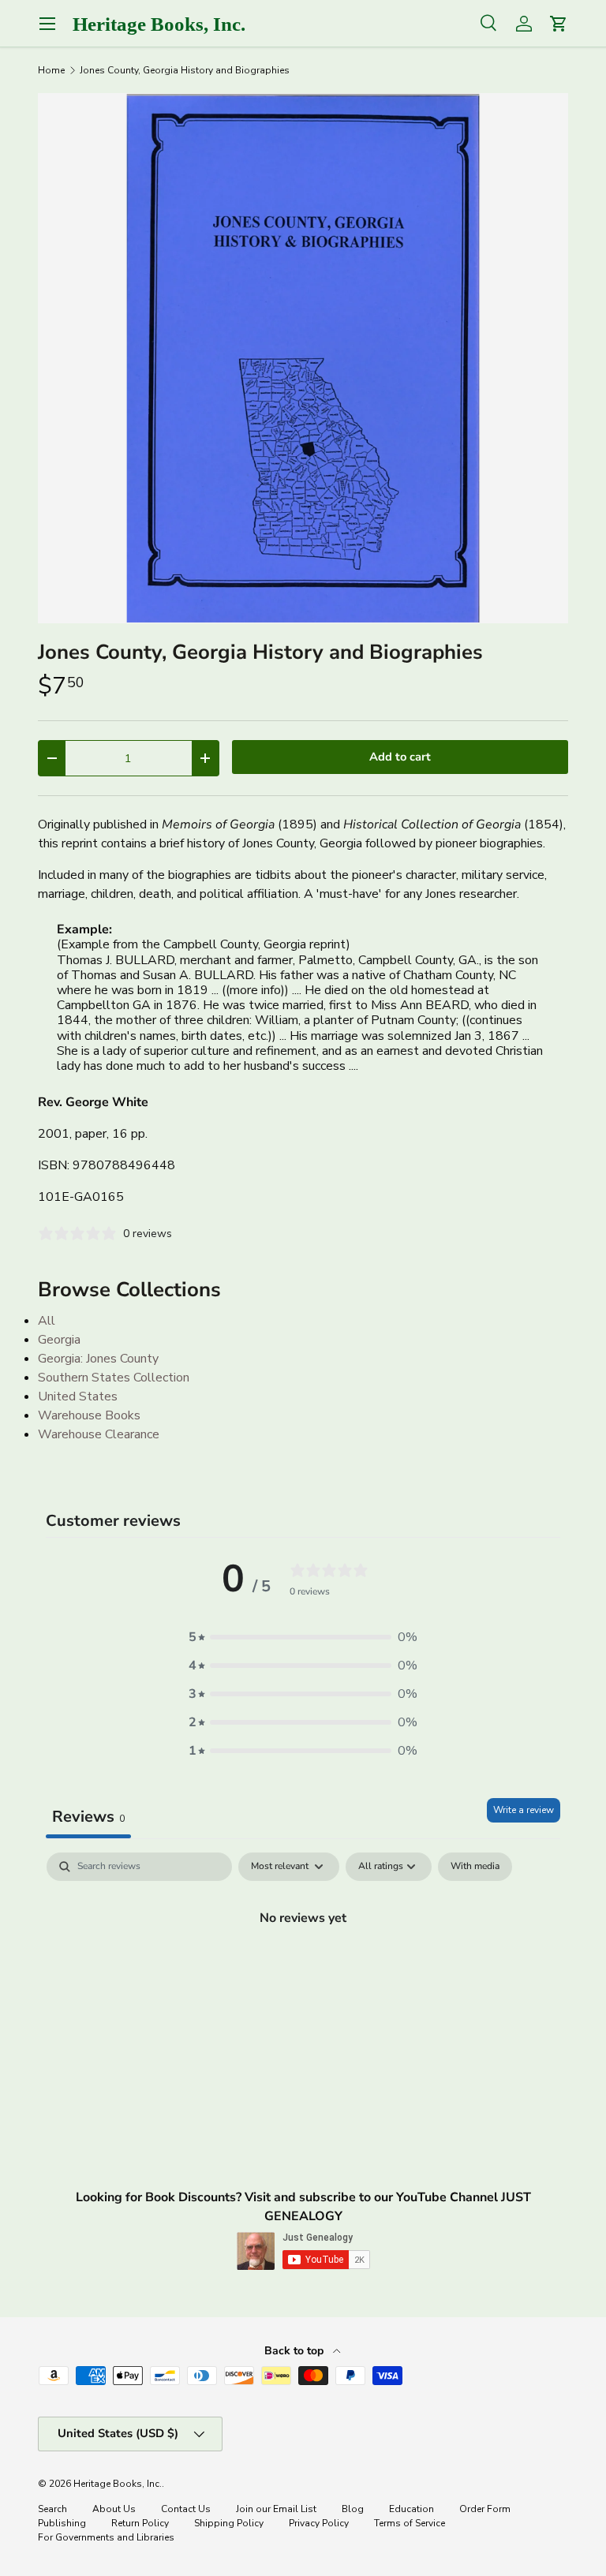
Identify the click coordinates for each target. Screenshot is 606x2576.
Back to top (296, 2351)
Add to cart (400, 757)
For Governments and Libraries (106, 2537)
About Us (114, 2509)
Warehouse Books (89, 1415)
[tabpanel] (303, 1971)
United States (78, 1396)
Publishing (62, 2523)
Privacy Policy (319, 2523)
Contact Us (186, 2509)
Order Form (485, 2509)
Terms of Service (410, 2523)
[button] (303, 1637)
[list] (303, 358)
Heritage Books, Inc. (118, 2484)
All (47, 1321)
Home (51, 70)
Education (411, 2509)
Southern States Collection (114, 1378)
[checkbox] (475, 1867)
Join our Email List (276, 2509)
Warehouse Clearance (99, 1434)
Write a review (524, 1810)
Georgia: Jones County (98, 1359)
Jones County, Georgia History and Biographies (185, 70)
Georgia (59, 1340)
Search (52, 2509)
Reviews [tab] (88, 1817)
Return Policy (140, 2523)
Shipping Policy (229, 2523)
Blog (353, 2509)
